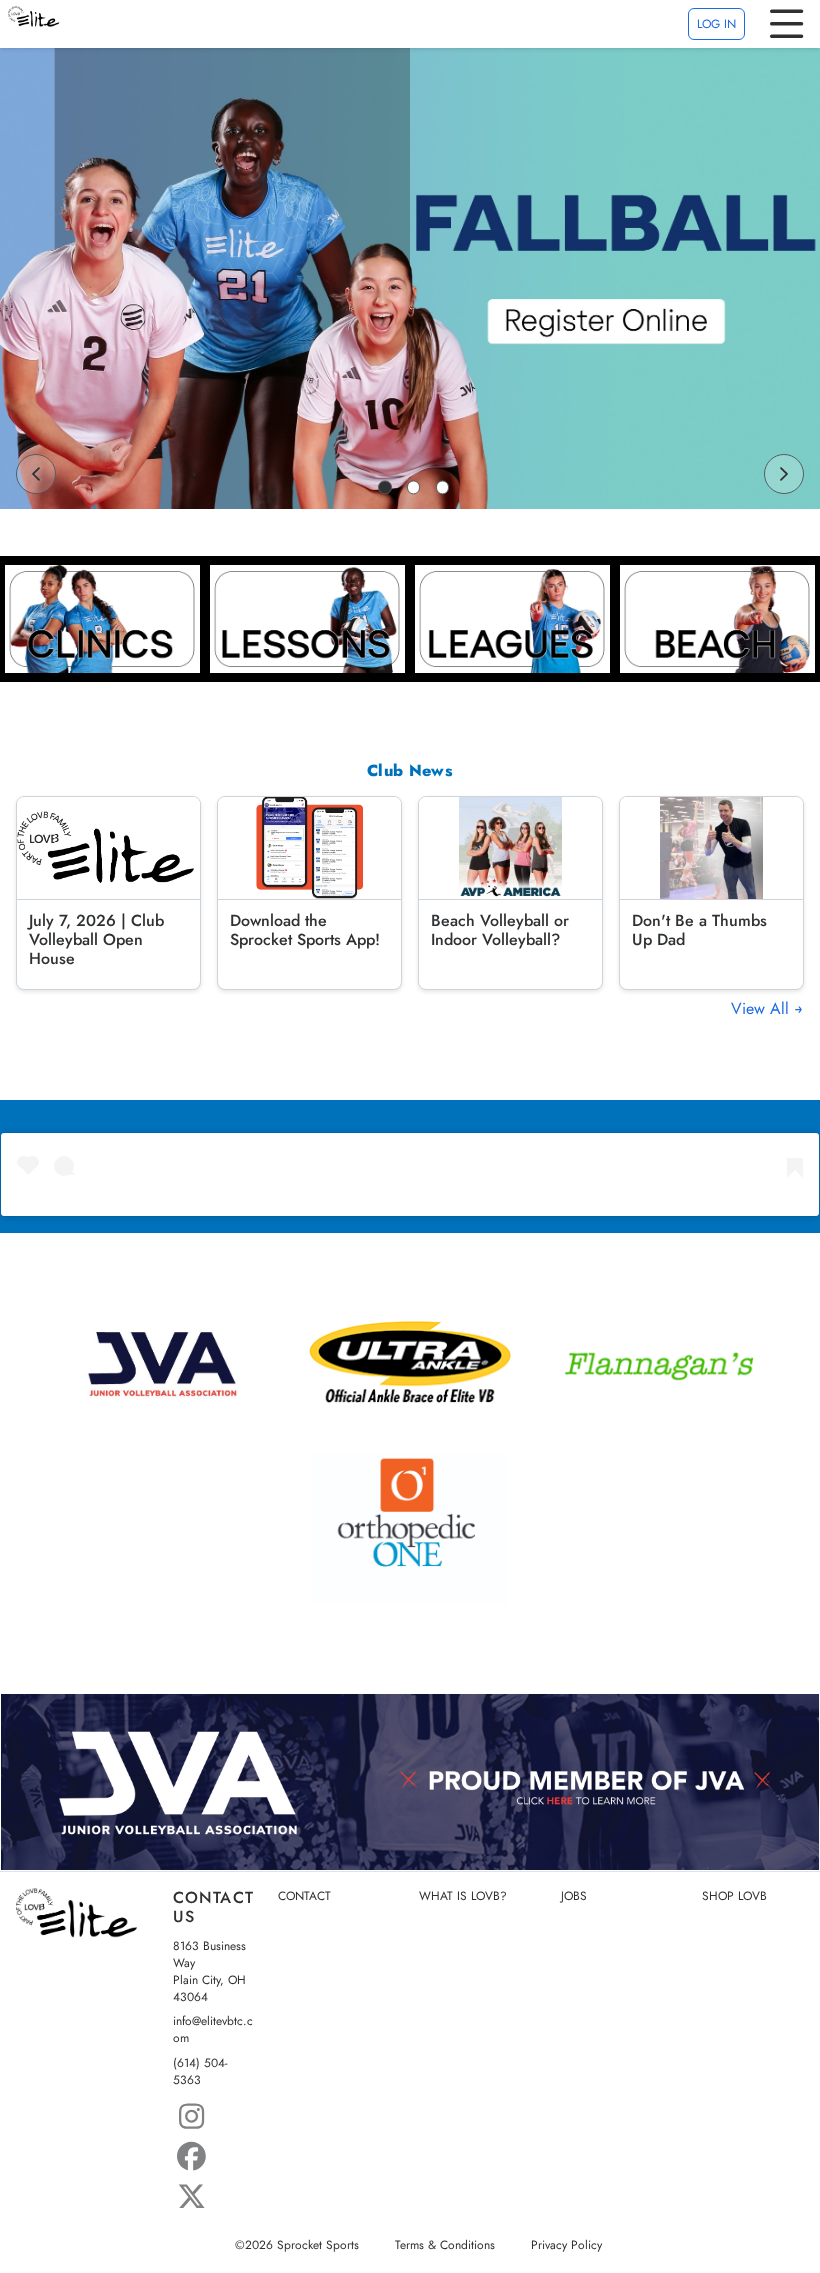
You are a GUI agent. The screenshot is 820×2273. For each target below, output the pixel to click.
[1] (385, 487)
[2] (414, 487)
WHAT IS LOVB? (463, 1896)
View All (762, 1009)
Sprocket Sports (318, 2245)
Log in (716, 24)
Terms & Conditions (445, 2245)
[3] (443, 487)
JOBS (574, 1896)
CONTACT (304, 1896)
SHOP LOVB (734, 1896)
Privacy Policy (566, 2245)
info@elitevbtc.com (213, 2030)
